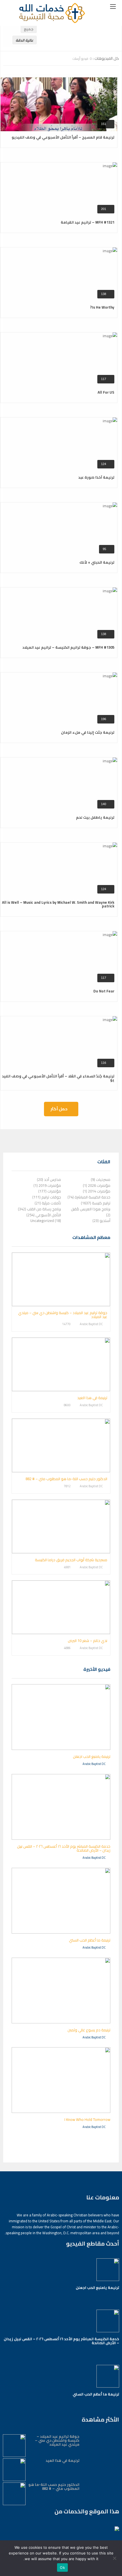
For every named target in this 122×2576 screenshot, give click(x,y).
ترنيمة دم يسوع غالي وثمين (89, 2030)
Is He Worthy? (102, 307)
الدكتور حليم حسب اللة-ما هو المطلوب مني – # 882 (66, 1479)
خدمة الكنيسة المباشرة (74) (89, 1197)
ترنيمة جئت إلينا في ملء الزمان (88, 732)
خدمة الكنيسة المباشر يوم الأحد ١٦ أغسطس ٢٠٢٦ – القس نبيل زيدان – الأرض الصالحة (64, 1848)
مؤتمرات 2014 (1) (97, 1191)
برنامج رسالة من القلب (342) (39, 1209)
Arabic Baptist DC (91, 1324)
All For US (106, 392)
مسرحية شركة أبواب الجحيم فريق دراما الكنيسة (71, 1560)
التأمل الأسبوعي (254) (44, 1215)
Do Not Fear (104, 991)
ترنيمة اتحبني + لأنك (97, 562)
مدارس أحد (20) (49, 1179)
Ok (62, 2567)
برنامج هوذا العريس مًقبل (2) (91, 1212)
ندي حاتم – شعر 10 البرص (88, 1641)
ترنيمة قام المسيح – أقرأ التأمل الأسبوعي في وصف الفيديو (63, 137)
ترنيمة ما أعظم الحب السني (90, 1940)
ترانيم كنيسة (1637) (96, 1203)
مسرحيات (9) (101, 1179)
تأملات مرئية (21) (48, 1203)
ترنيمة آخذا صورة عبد (96, 477)
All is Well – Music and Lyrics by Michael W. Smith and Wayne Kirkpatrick (58, 904)
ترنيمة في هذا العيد (92, 1398)
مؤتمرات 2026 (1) (97, 1185)
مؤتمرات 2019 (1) (47, 1185)
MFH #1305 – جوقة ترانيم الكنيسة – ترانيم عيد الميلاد (68, 647)
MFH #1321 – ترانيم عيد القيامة (88, 222)
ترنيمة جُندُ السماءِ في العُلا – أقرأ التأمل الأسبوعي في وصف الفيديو (58, 1078)
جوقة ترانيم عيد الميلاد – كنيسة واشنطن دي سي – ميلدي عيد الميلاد (63, 1315)
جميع (29, 29)
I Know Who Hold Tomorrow (87, 2119)
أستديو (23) (101, 1221)
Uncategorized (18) (46, 1221)
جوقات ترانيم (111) (47, 1197)
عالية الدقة (25, 40)
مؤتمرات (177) (50, 1191)
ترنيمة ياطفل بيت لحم (95, 817)
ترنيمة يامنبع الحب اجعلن (92, 1756)
